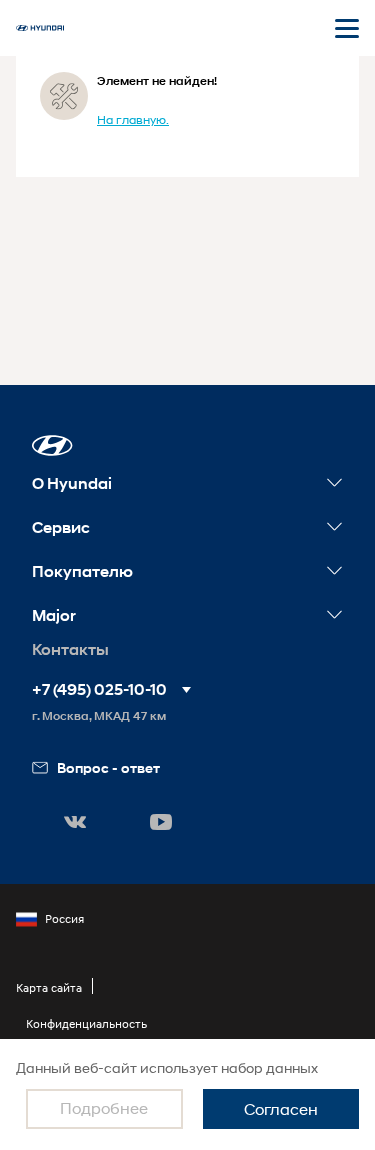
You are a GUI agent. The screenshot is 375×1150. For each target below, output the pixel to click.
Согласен (281, 1108)
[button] (52, 445)
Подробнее (104, 1107)
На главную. (133, 119)
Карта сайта (49, 987)
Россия (64, 918)
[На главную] (40, 28)
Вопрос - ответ (108, 767)
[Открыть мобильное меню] (347, 28)
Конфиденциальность (86, 1023)
